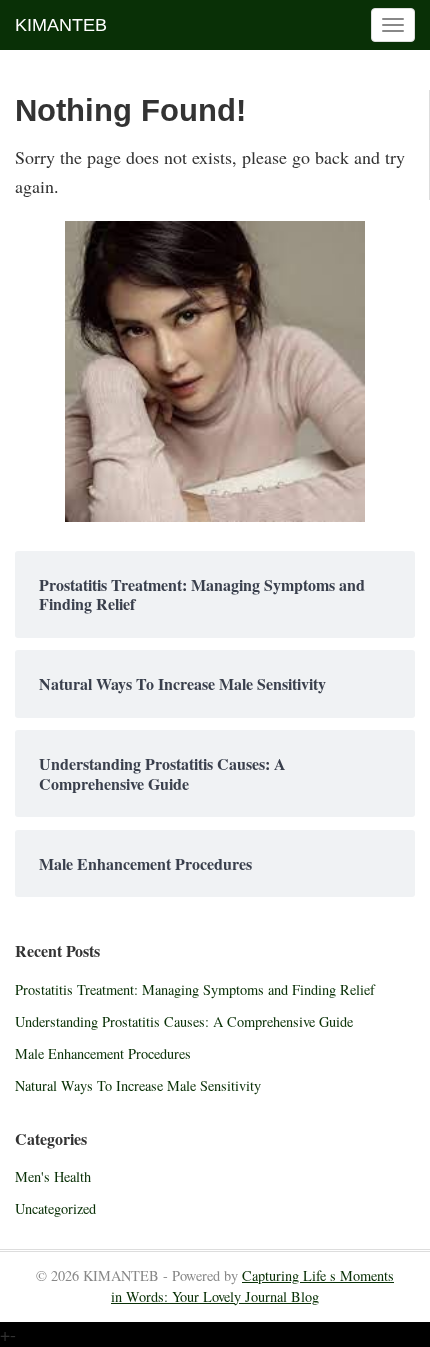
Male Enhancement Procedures (103, 1053)
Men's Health (53, 1176)
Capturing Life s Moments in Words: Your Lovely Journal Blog (252, 1286)
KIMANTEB (61, 25)
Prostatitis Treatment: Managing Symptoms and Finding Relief (195, 989)
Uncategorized (55, 1208)
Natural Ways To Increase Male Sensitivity (138, 1085)
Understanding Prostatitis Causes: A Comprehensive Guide (184, 1021)
